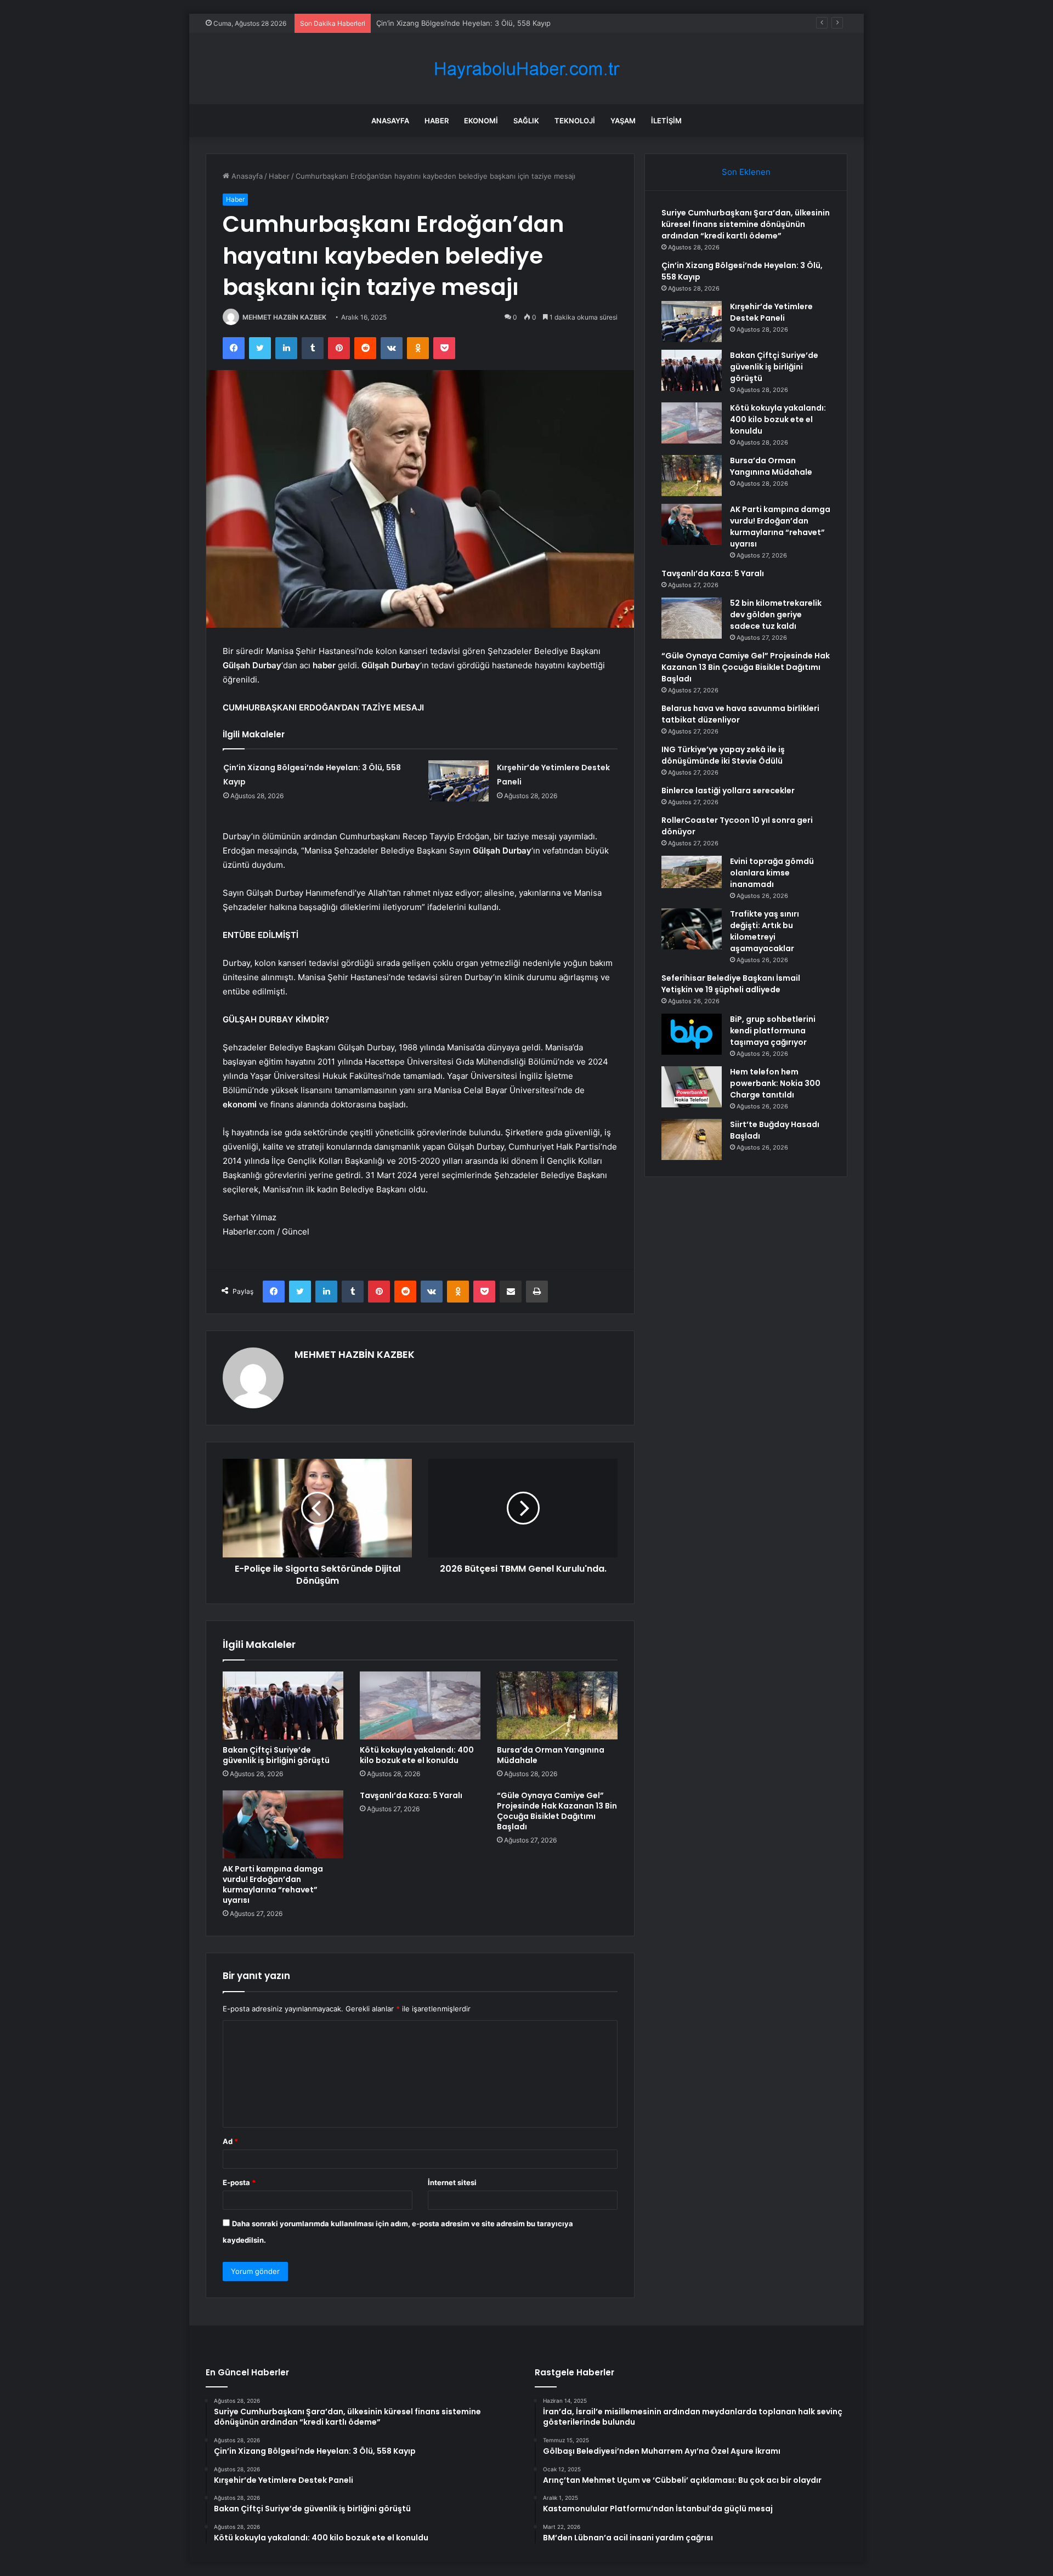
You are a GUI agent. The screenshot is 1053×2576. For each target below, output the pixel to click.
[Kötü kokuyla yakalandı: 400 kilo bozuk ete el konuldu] (420, 1705)
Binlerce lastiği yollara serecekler (728, 791)
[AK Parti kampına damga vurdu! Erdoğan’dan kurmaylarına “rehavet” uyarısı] (283, 1824)
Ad (230, 2141)
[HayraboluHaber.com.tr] (526, 69)
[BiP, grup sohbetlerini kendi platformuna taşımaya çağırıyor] (692, 1034)
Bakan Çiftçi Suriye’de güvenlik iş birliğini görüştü (276, 1755)
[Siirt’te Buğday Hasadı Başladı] (692, 1139)
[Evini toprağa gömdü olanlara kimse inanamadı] (692, 872)
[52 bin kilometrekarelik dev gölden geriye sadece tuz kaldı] (692, 618)
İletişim (666, 121)
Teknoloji (575, 121)
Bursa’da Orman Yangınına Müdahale (551, 1755)
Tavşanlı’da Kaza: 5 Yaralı (411, 1795)
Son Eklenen (746, 172)
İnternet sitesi (452, 2182)
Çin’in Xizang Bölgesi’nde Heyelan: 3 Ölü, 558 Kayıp (463, 23)
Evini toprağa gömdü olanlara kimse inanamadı (772, 873)
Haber (437, 121)
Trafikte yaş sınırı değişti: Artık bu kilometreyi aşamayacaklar (765, 931)
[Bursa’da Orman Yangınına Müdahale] (557, 1705)
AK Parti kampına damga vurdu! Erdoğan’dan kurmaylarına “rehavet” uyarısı (273, 1884)
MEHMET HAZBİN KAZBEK (284, 317)
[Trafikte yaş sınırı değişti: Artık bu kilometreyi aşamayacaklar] (692, 929)
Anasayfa (390, 121)
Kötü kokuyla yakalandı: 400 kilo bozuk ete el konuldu (417, 1755)
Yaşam (623, 121)
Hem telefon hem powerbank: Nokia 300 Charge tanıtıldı (775, 1083)
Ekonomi (481, 121)
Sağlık (526, 121)
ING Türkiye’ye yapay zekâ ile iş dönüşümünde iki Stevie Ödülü (723, 755)
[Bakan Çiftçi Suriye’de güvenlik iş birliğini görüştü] (283, 1705)
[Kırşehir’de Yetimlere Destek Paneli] (458, 781)
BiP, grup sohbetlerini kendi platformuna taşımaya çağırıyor (773, 1031)
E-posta (239, 2182)
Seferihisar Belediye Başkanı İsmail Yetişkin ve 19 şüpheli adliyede (731, 984)
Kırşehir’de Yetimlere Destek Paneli (771, 312)
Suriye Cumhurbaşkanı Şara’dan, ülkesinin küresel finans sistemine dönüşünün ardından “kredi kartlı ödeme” (746, 224)
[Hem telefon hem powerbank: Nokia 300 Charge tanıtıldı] (692, 1087)
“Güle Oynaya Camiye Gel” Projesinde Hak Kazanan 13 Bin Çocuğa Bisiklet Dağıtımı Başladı (557, 1811)
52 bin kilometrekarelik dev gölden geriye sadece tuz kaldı (776, 615)
